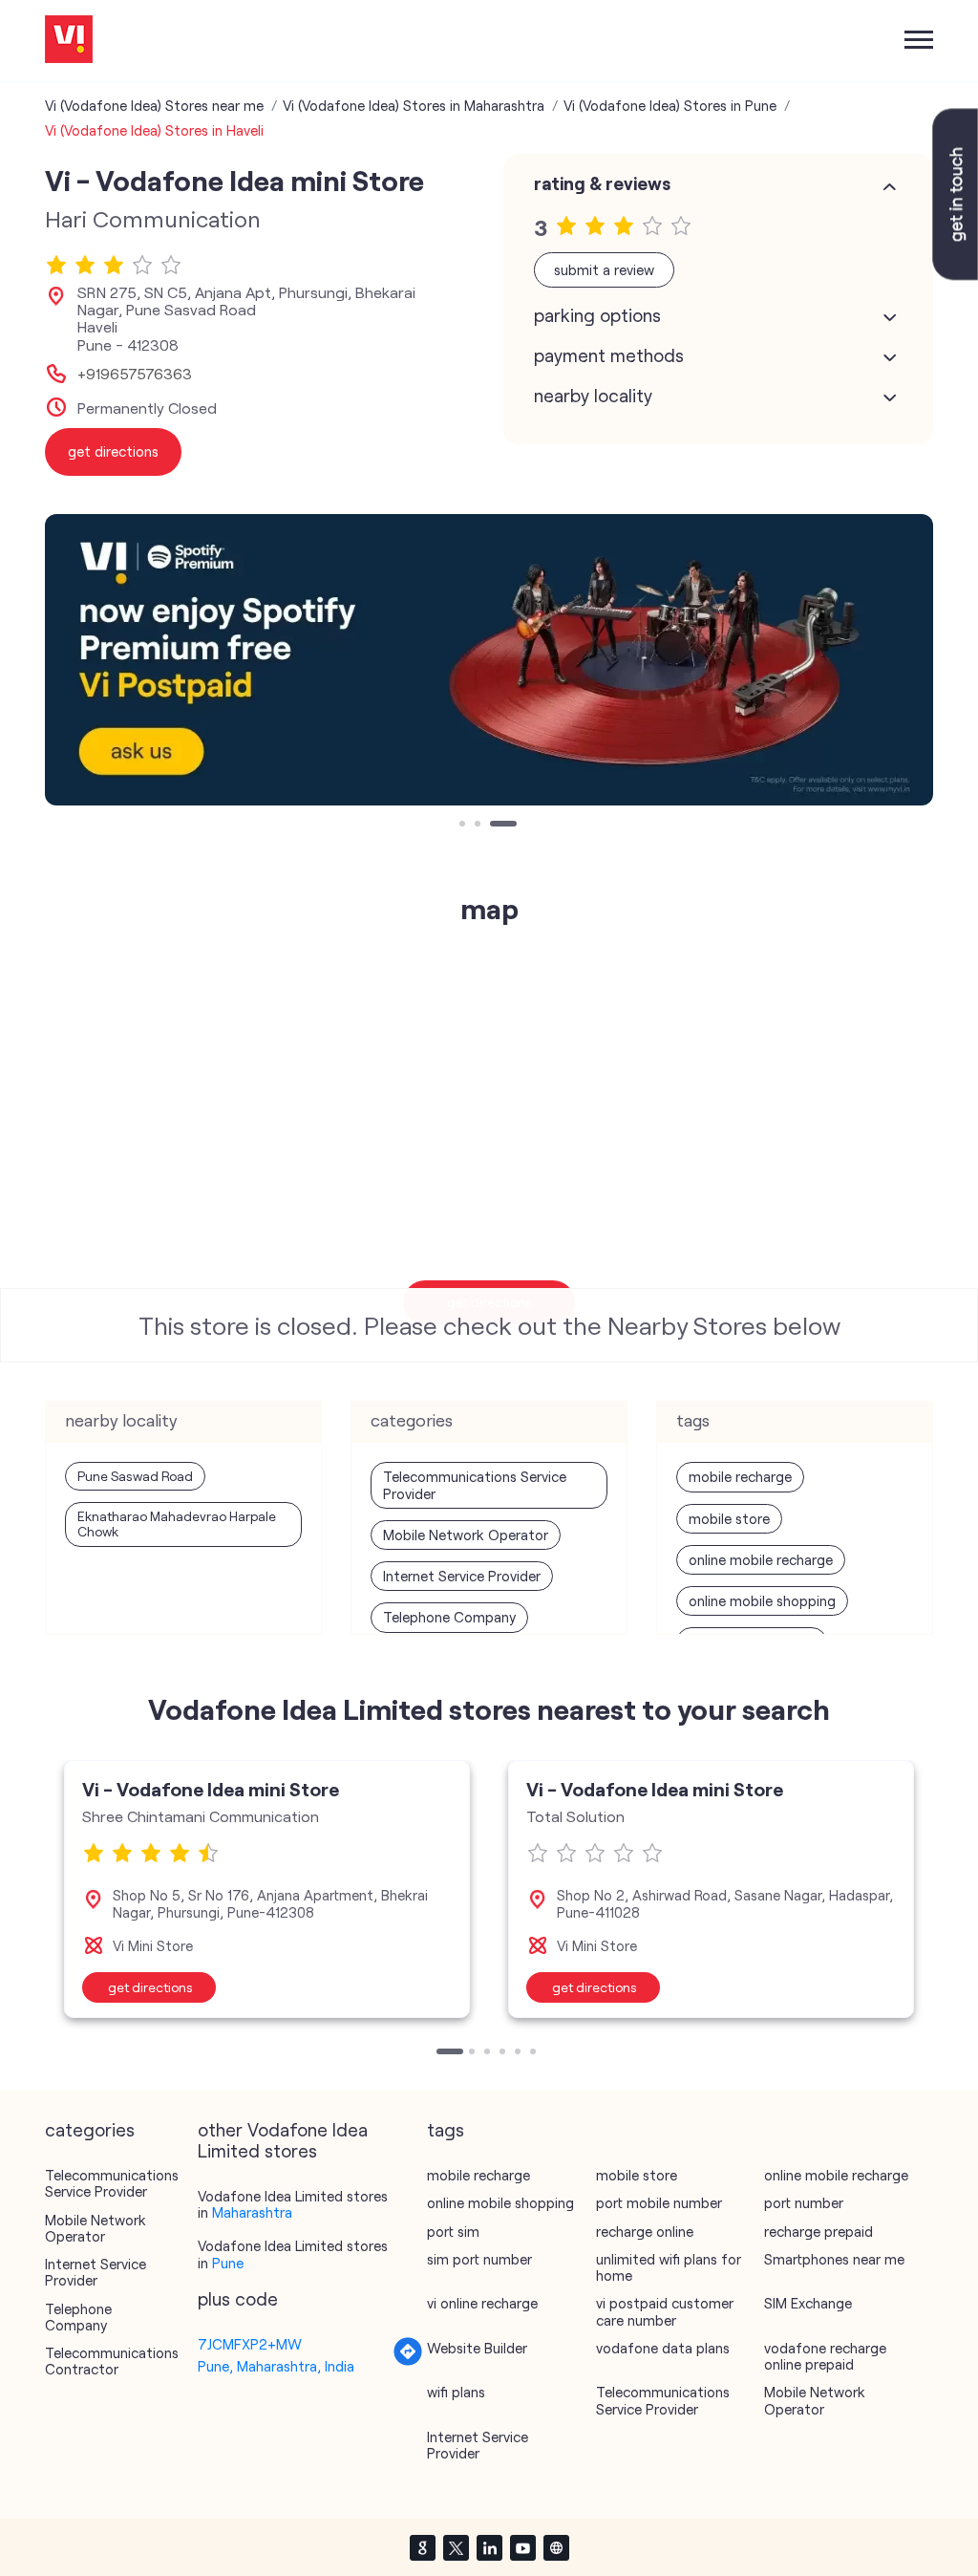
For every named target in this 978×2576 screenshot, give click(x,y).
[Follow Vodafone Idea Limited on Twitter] (456, 2547)
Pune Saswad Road (135, 1476)
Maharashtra (252, 2212)
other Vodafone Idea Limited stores (283, 2140)
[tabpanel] (489, 660)
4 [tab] (504, 2053)
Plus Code (238, 2299)
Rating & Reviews (602, 183)
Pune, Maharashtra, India (276, 2366)
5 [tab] (520, 2053)
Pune (228, 2263)
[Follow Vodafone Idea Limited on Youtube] (522, 2547)
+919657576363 (135, 374)
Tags (446, 2130)
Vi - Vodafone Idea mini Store (211, 1789)
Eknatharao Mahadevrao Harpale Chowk (177, 1524)
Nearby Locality (593, 396)
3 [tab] (495, 826)
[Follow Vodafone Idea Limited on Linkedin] (489, 2547)
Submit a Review (604, 269)
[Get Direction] (408, 2361)
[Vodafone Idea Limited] (69, 41)
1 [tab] (464, 826)
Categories (90, 2130)
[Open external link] (955, 274)
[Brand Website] (556, 2547)
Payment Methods (609, 355)
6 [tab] (535, 2053)
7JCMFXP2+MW (250, 2344)
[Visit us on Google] (422, 2547)
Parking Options (597, 315)
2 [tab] (479, 826)
